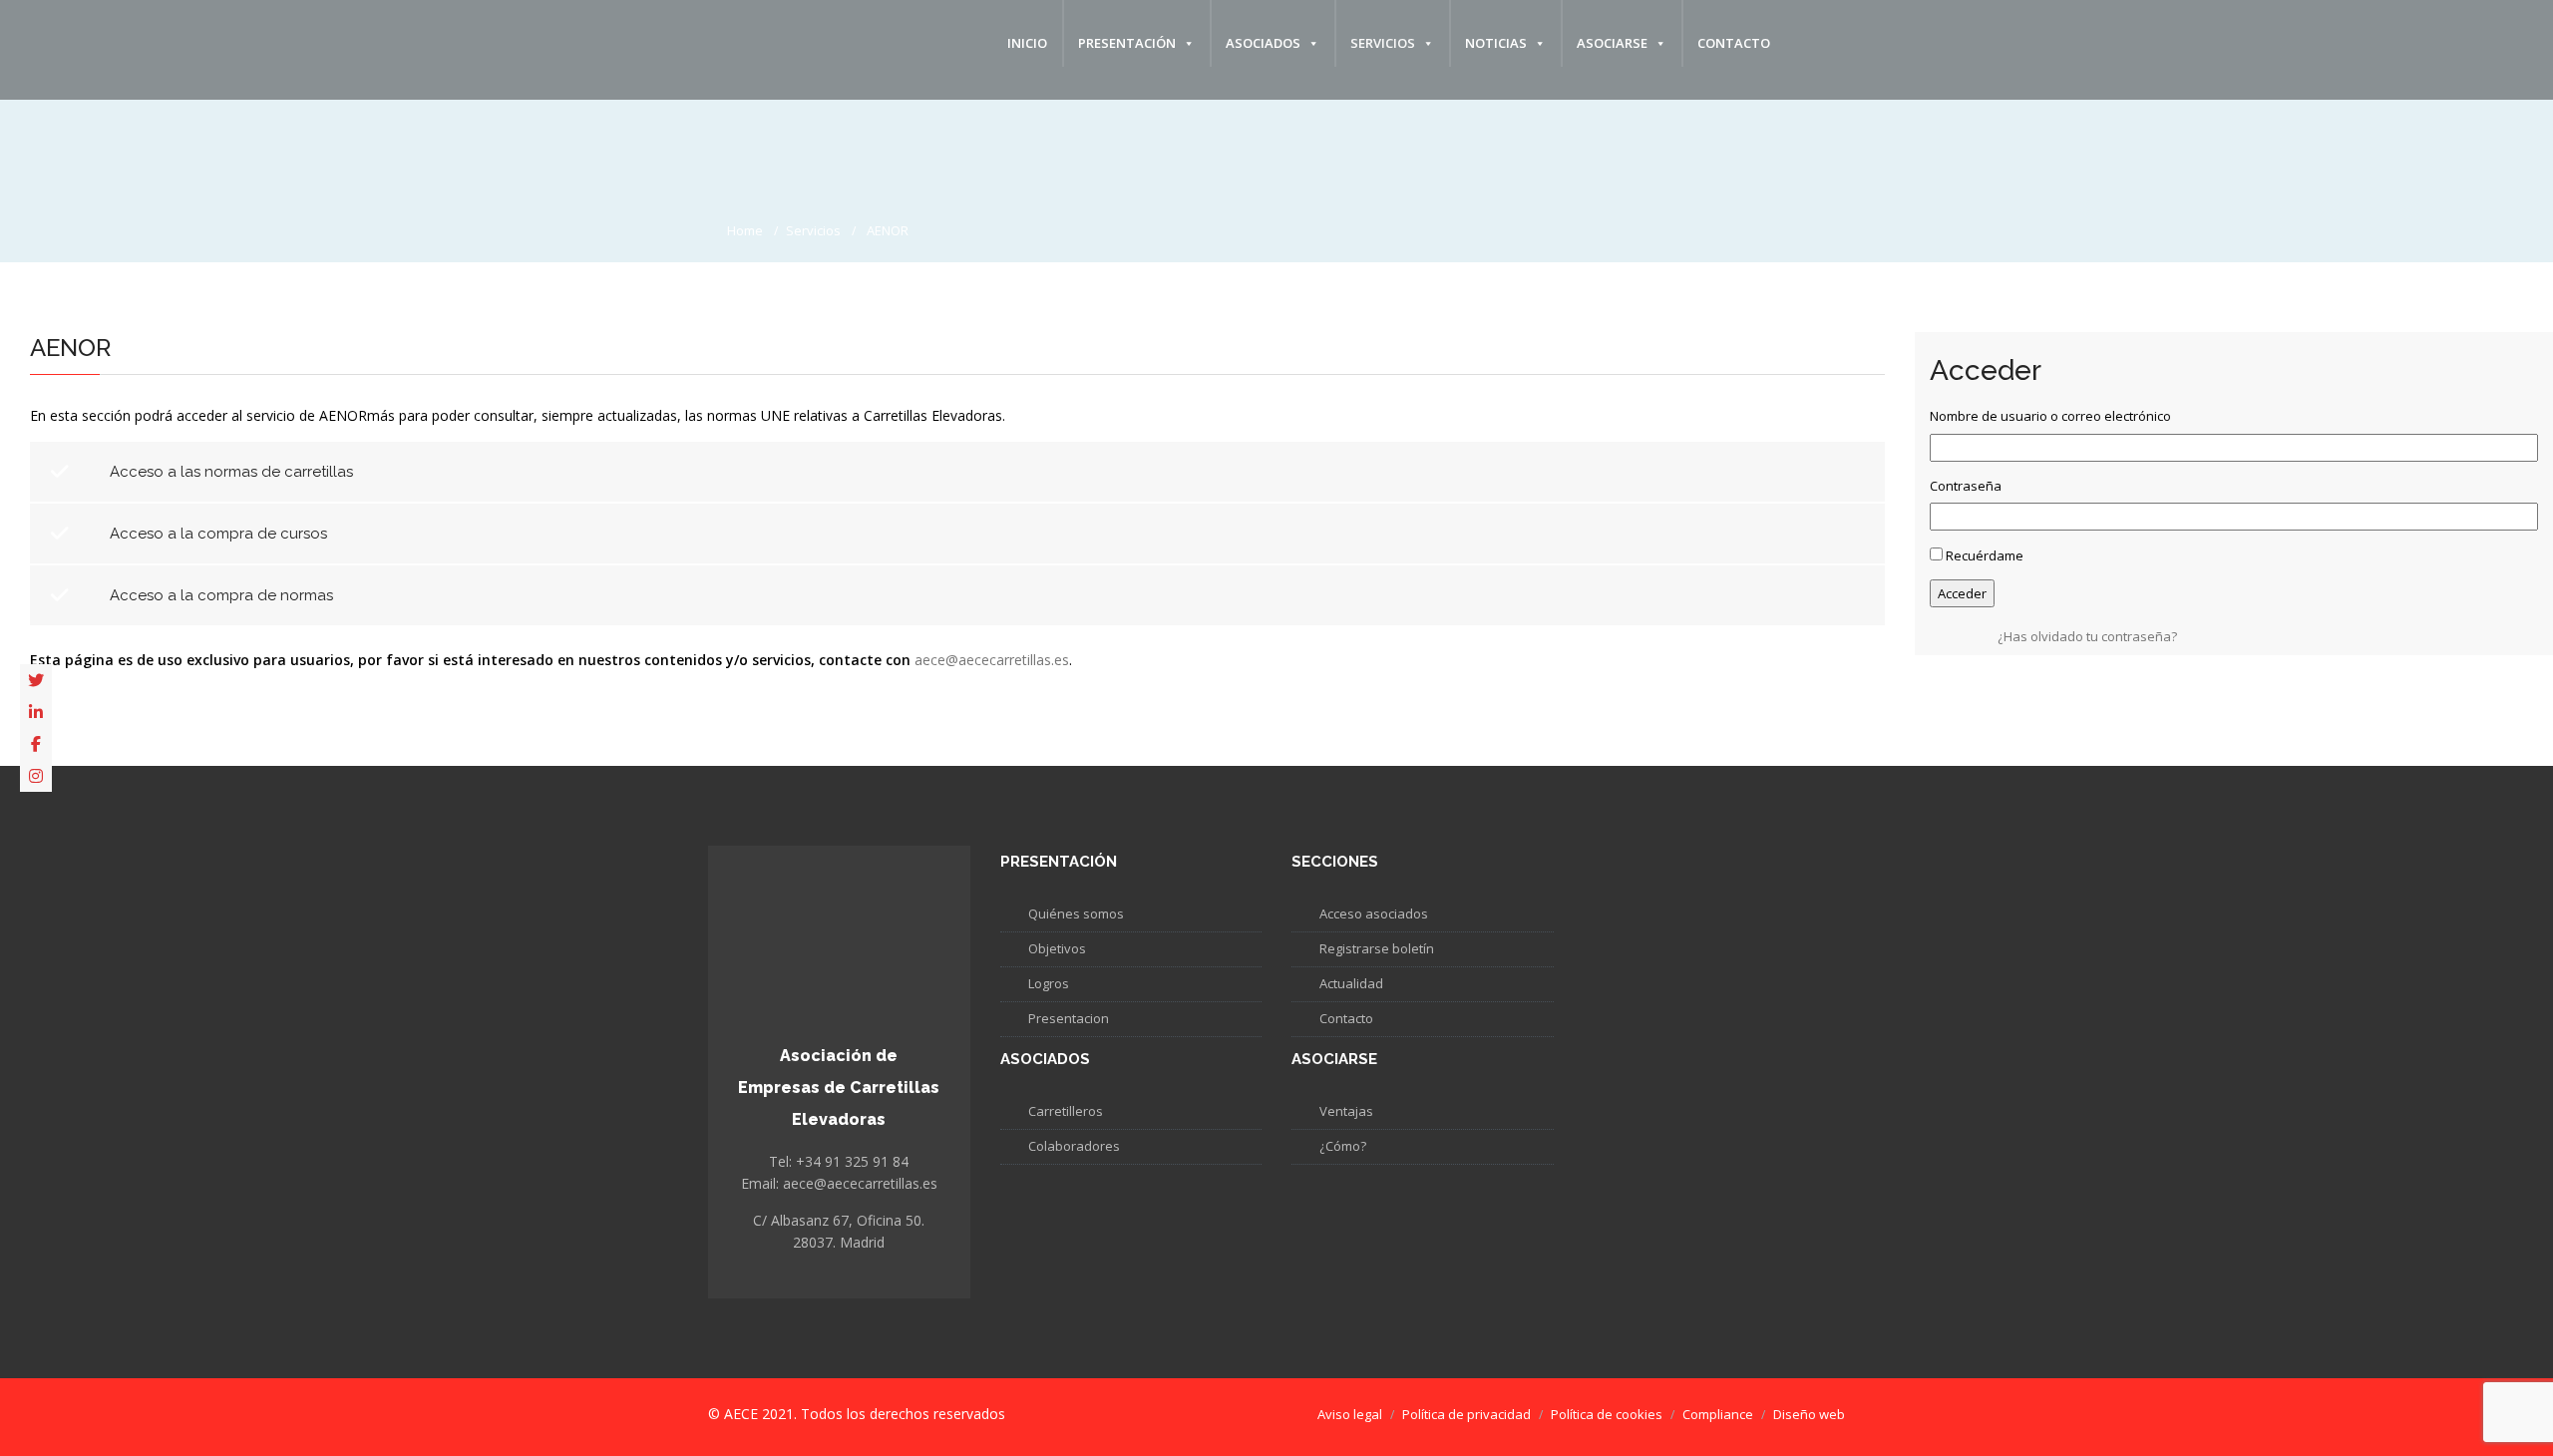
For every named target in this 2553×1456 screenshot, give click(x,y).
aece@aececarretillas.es (992, 660)
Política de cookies (1607, 1414)
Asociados (1263, 43)
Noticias (1496, 43)
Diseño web (1809, 1414)
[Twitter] (36, 680)
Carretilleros (1066, 1111)
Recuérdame (1985, 555)
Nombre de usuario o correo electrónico (2050, 416)
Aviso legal (1350, 1414)
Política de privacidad (1466, 1414)
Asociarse (1612, 43)
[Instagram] (36, 776)
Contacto (1734, 43)
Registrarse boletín (1377, 948)
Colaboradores (1074, 1146)
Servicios (1383, 43)
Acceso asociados (1374, 913)
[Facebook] (36, 744)
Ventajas (1346, 1111)
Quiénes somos (1076, 913)
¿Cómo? (1343, 1146)
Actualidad (1351, 983)
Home (745, 230)
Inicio (1027, 43)
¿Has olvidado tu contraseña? (2087, 636)
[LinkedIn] (36, 712)
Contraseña (1966, 486)
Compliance (1718, 1414)
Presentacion (1069, 1018)
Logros (1049, 983)
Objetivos (1057, 948)
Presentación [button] (1127, 43)
